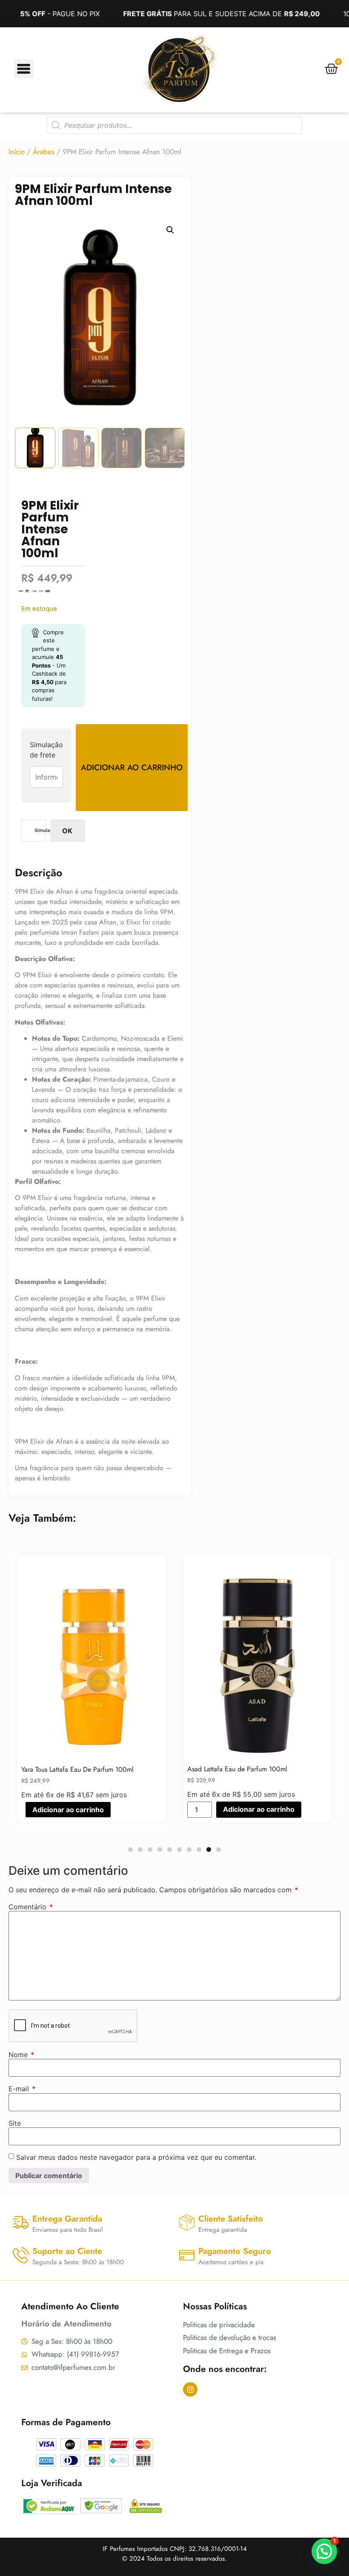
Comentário (31, 1907)
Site (15, 2123)
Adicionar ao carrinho (132, 767)
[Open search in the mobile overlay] (174, 125)
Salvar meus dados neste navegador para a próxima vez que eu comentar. (136, 2157)
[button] (170, 230)
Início (17, 152)
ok (67, 831)
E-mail (22, 2089)
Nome (21, 2055)
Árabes (44, 152)
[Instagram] (190, 2389)
